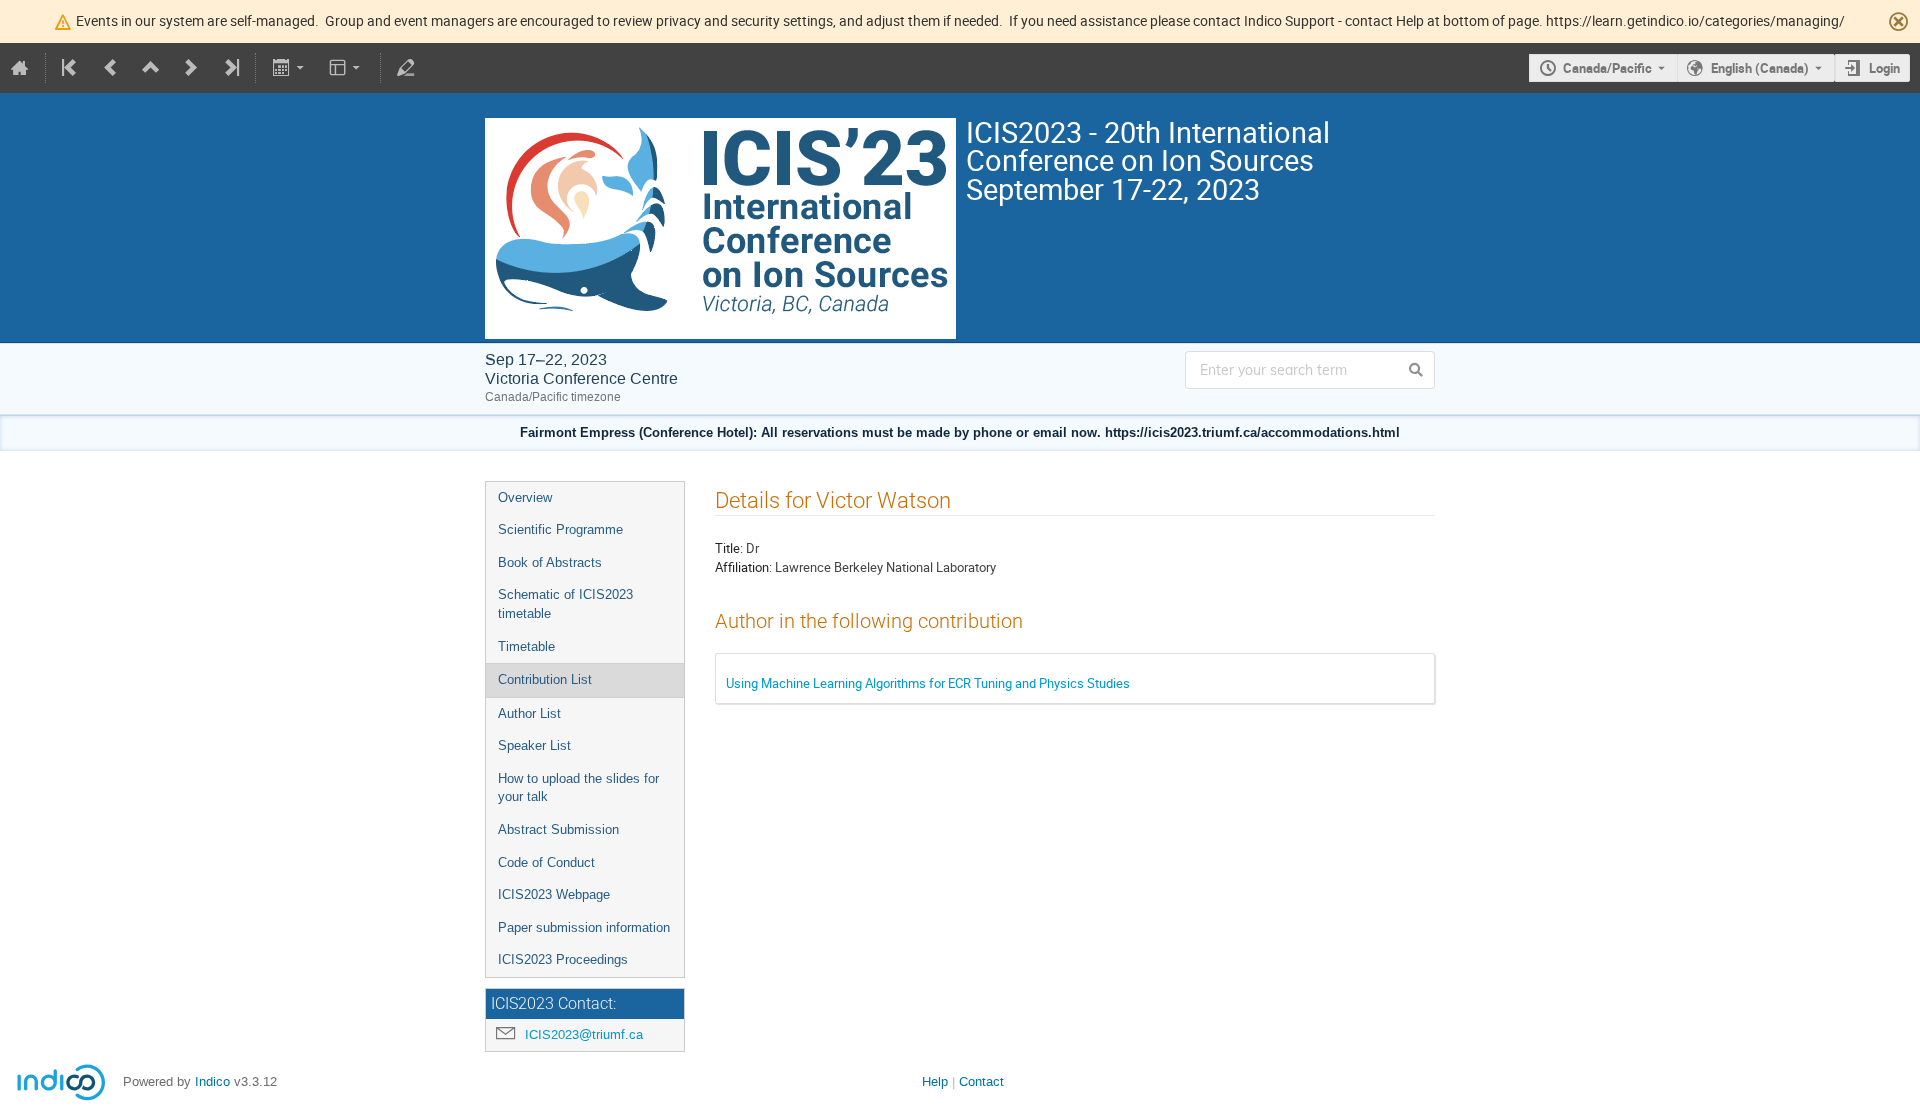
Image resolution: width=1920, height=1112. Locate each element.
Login (1884, 68)
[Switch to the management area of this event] (406, 68)
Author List (529, 713)
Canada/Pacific (1607, 68)
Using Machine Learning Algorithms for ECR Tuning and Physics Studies (928, 683)
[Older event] (111, 68)
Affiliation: (743, 567)
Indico (212, 1081)
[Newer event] (191, 68)
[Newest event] (230, 68)
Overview (525, 497)
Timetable (526, 646)
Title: (729, 548)
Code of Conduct (546, 862)
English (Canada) (1760, 68)
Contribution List (545, 679)
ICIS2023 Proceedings (563, 959)
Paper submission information (584, 927)
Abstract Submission (558, 829)
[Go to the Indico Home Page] (20, 68)
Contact (981, 1081)
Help (935, 1081)
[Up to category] (151, 68)
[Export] (289, 68)
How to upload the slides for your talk (578, 788)
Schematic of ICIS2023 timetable (565, 604)
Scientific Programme (560, 529)
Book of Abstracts (550, 562)
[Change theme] (346, 68)
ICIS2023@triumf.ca (584, 1034)
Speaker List (534, 745)
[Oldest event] (71, 68)
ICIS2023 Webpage (554, 894)
